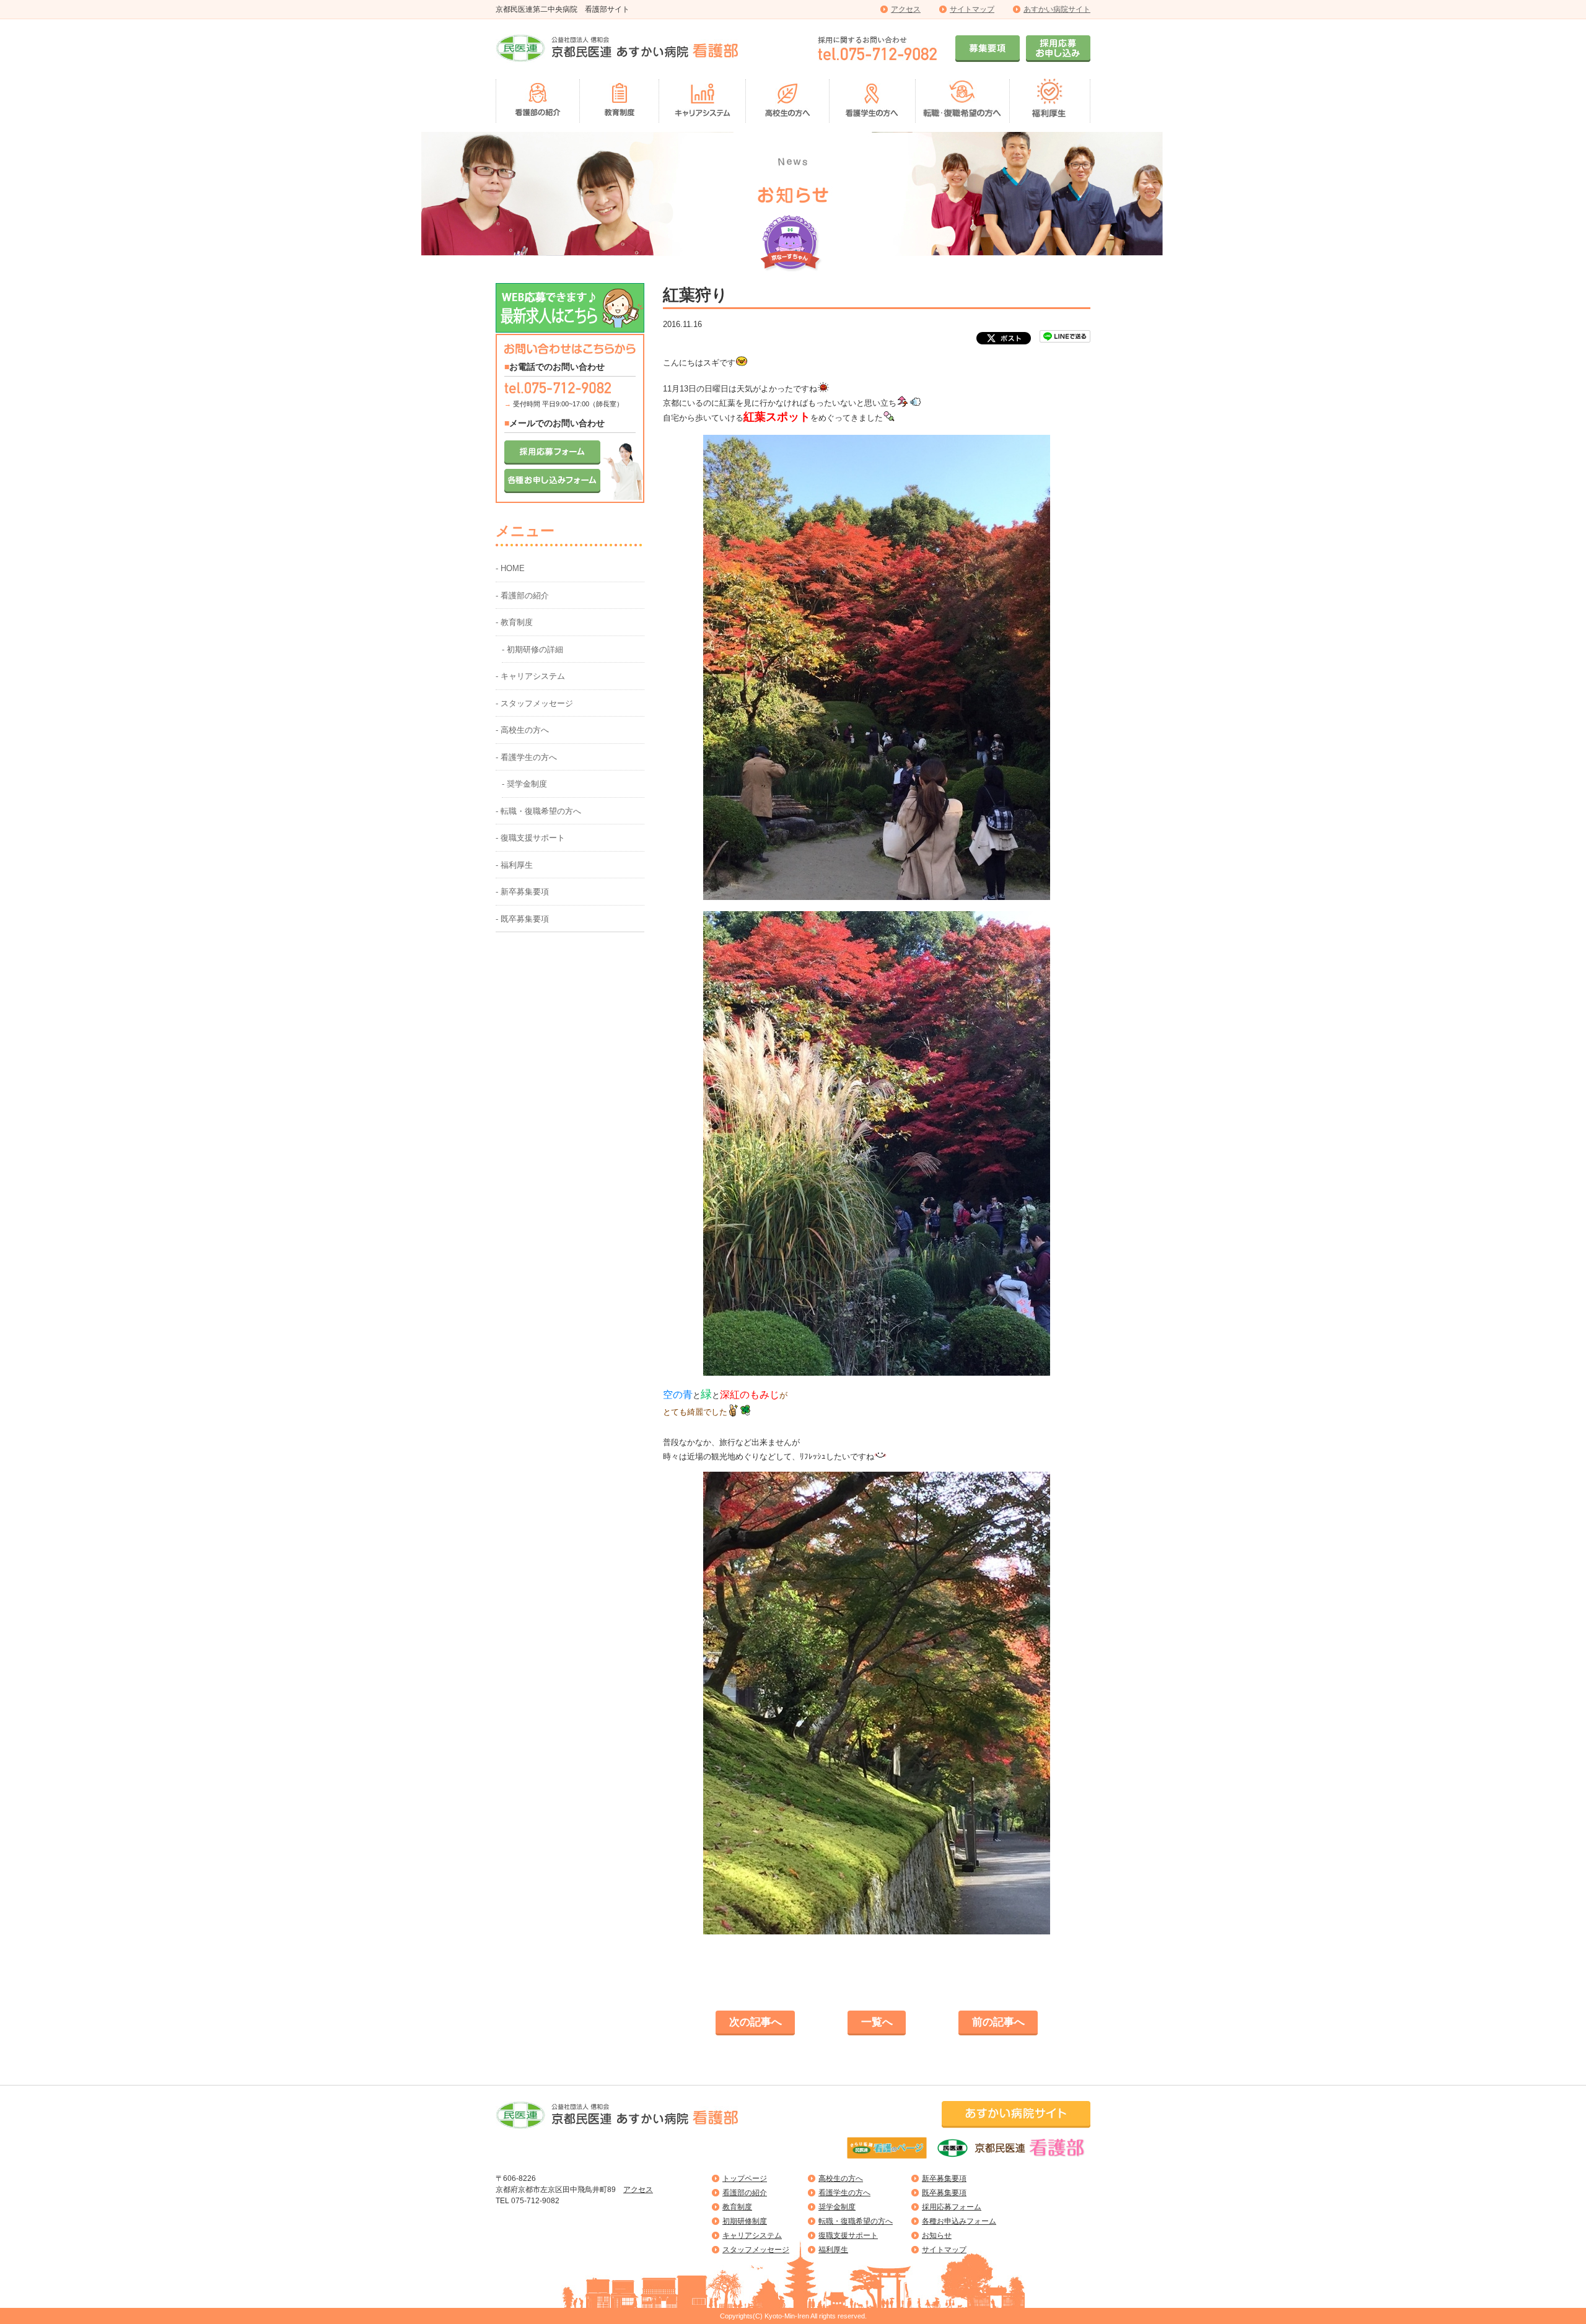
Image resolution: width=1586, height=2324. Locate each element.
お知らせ (937, 2235)
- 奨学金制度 (524, 784)
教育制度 (737, 2207)
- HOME (510, 568)
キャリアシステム (752, 2235)
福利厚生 (833, 2250)
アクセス (906, 9)
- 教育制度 (514, 622)
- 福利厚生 (514, 865)
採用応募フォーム (952, 2207)
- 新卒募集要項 (522, 892)
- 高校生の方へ (522, 730)
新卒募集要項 (944, 2178)
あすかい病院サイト (1057, 9)
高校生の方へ (841, 2178)
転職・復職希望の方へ (856, 2221)
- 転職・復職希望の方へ (538, 811)
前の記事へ (998, 2022)
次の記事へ (756, 2022)
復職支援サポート (848, 2235)
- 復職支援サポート (530, 838)
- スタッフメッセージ (534, 703)
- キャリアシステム (530, 676)
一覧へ (877, 2022)
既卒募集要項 (944, 2193)
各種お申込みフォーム (959, 2221)
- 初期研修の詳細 (532, 649)
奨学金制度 (837, 2207)
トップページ (745, 2178)
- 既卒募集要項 (522, 919)
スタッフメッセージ (756, 2250)
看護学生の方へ (844, 2193)
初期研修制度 (745, 2221)
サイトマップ (972, 9)
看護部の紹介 (745, 2193)
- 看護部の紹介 (522, 596)
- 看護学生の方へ (526, 757)
